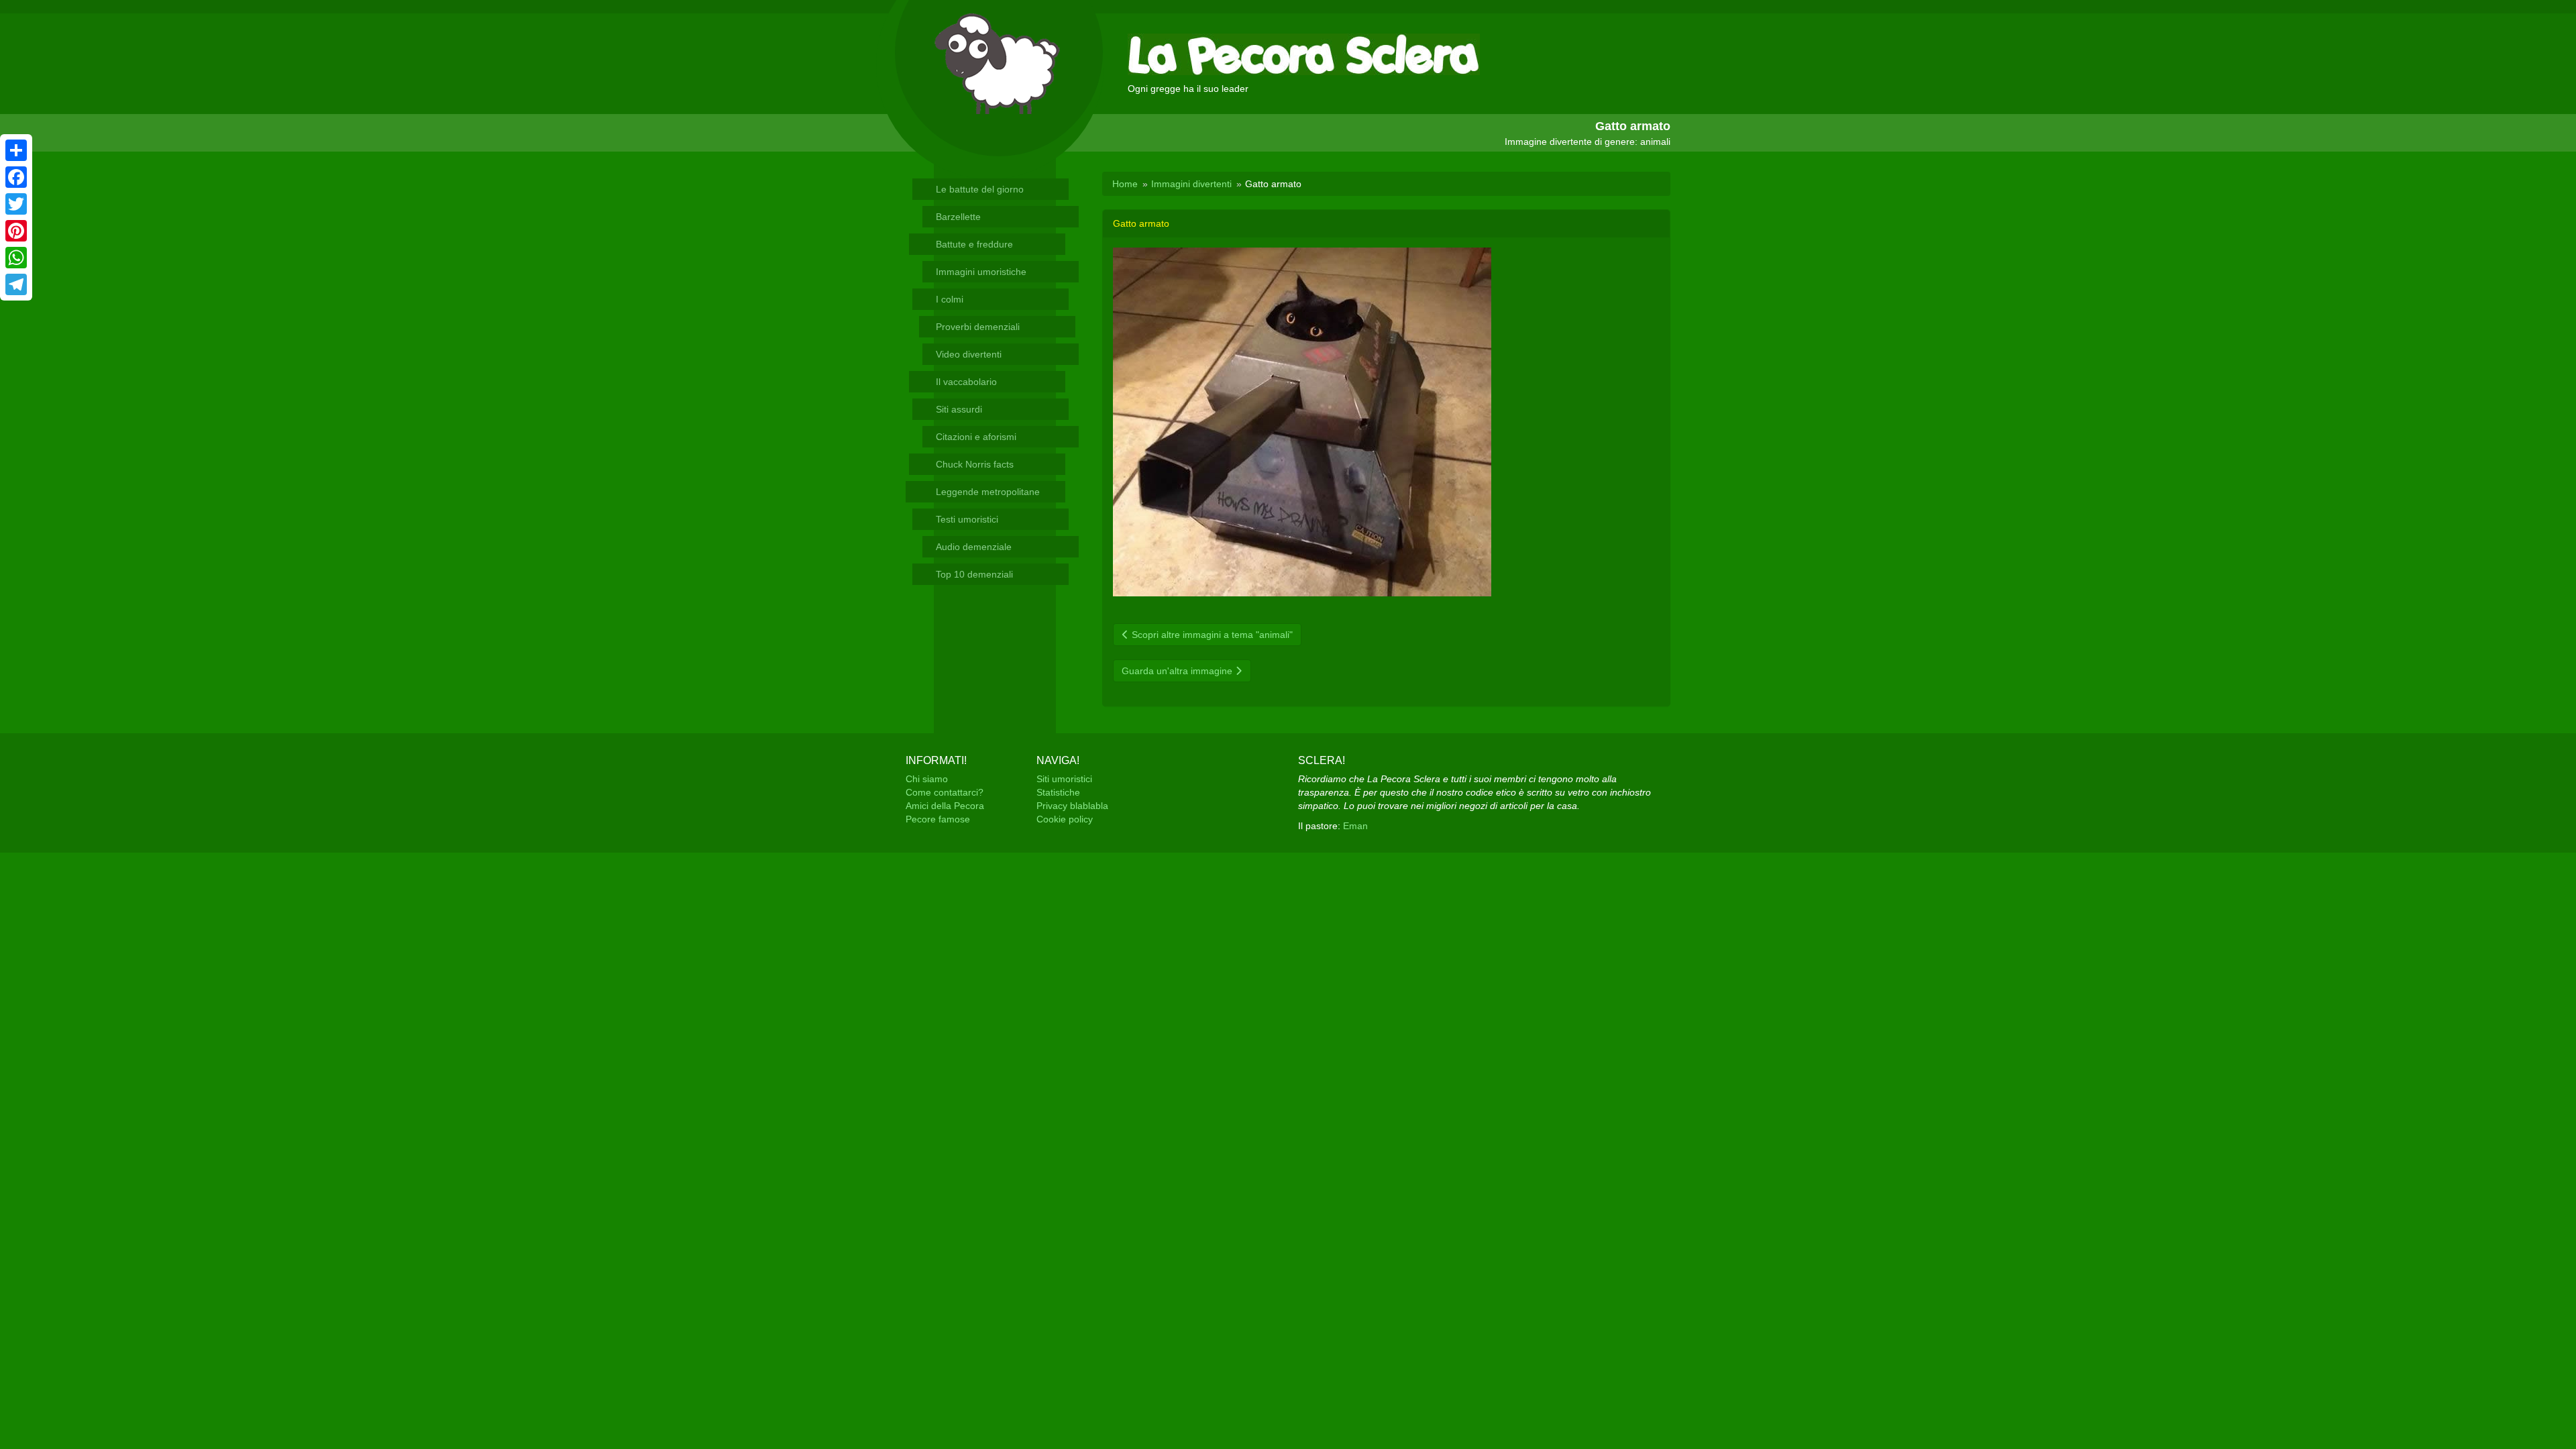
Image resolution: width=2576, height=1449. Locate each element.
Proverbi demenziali (978, 327)
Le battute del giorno (980, 189)
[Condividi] (16, 150)
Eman (1355, 826)
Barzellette (958, 217)
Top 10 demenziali (974, 574)
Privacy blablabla (1072, 806)
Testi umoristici (967, 519)
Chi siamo (927, 779)
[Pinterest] (16, 231)
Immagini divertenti (1191, 184)
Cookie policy (1065, 819)
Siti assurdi (959, 409)
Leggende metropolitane (988, 492)
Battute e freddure (974, 244)
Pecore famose (938, 819)
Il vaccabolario (966, 382)
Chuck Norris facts (975, 464)
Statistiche (1058, 792)
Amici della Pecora (945, 806)
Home (1125, 184)
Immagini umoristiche (981, 272)
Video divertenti (969, 354)
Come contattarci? (945, 792)
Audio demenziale (974, 547)
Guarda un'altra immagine (1178, 671)
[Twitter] (16, 204)
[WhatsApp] (16, 258)
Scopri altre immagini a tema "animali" (1211, 635)
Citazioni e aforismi (976, 437)
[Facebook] (16, 177)
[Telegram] (16, 284)
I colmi (950, 299)
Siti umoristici (1064, 779)
